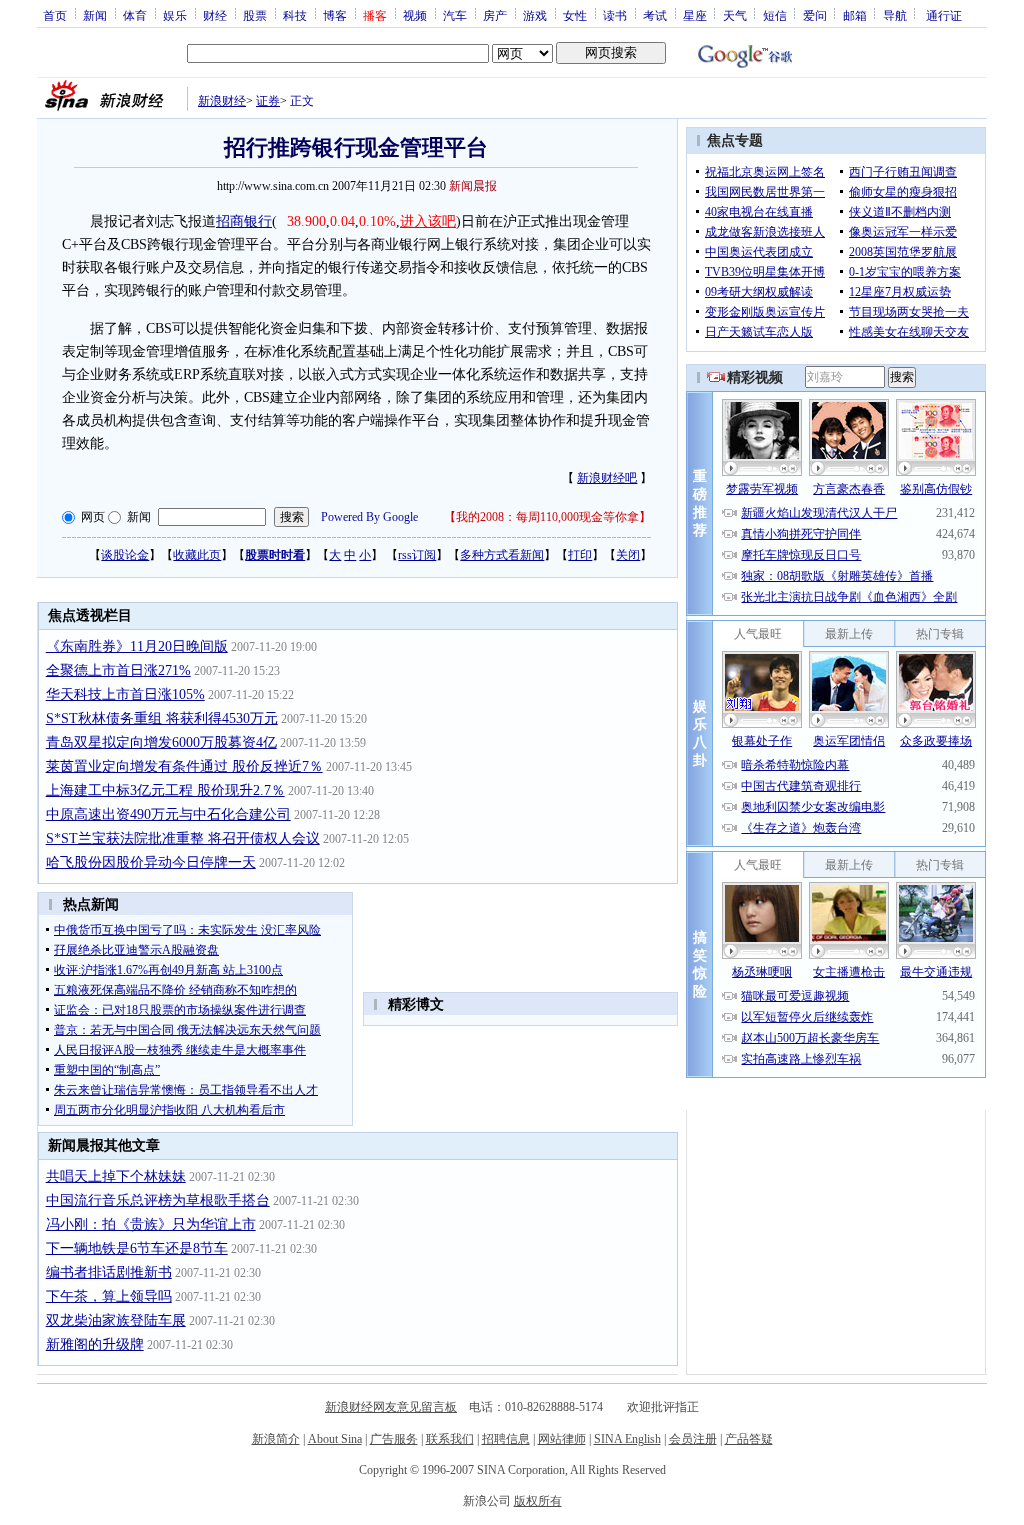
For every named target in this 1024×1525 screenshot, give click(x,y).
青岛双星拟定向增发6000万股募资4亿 (161, 742)
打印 (580, 555)
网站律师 (562, 1439)
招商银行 (244, 221)
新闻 (95, 15)
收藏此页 (197, 555)
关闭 (628, 555)
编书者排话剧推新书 (109, 1272)
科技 (295, 15)
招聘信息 (506, 1439)
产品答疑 (749, 1439)
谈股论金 (125, 555)
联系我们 (450, 1439)
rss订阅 (417, 555)
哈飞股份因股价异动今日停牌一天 (151, 862)
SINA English (627, 1439)
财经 (215, 15)
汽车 (455, 15)
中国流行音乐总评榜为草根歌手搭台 (158, 1200)
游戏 (535, 15)
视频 (415, 15)
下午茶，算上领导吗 (109, 1296)
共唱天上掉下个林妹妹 (116, 1176)
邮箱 (855, 15)
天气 (735, 15)
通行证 (944, 15)
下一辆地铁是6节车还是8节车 (137, 1248)
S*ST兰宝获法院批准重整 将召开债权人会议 (183, 838)
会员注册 (693, 1439)
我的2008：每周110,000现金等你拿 (547, 517)
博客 (335, 15)
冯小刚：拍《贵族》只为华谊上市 (151, 1224)
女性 (575, 15)
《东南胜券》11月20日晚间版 (137, 646)
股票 (255, 15)
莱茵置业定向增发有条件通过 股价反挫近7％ (184, 766)
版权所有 (538, 1501)
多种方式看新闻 (502, 555)
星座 (695, 15)
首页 (55, 15)
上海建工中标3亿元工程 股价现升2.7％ (165, 790)
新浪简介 (276, 1439)
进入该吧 (428, 221)
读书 (615, 15)
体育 (135, 15)
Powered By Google (369, 517)
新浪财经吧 (607, 478)
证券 (268, 101)
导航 (895, 15)
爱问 (815, 15)
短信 (775, 15)
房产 (495, 15)
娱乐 (175, 15)
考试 (655, 15)
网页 (93, 517)
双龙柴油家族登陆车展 (116, 1320)
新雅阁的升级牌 (95, 1344)
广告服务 (394, 1439)
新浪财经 (222, 101)
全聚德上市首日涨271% (118, 670)
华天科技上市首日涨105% (125, 694)
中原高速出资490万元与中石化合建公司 (168, 814)
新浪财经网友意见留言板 (391, 1407)
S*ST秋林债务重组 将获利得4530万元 (162, 718)
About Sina (335, 1439)
